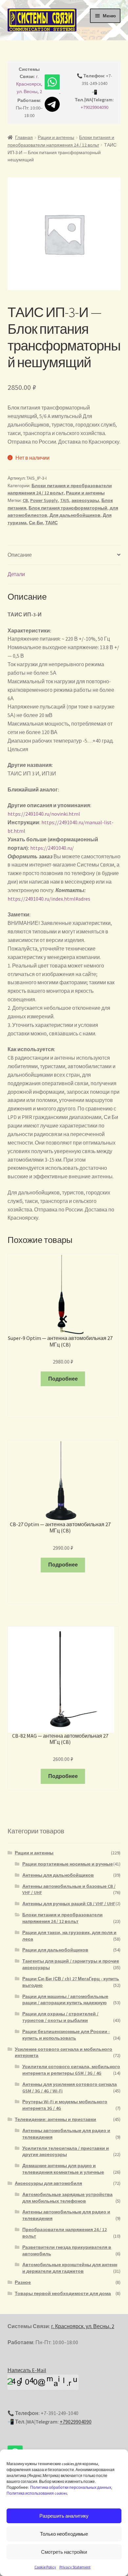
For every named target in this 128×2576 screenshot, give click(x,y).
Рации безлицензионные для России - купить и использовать (66, 2035)
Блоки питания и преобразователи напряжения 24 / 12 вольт (63, 1918)
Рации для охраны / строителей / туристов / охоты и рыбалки (60, 2017)
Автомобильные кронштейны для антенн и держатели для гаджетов (70, 2268)
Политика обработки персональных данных (71, 2487)
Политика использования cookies (37, 2493)
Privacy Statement (75, 2567)
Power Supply (44, 500)
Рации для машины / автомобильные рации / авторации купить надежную (65, 2000)
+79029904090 (95, 107)
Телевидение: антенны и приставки (55, 2119)
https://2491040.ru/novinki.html (44, 814)
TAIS (65, 500)
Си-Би (36, 523)
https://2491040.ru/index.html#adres (49, 899)
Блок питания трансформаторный (68, 508)
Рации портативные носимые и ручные (68, 1864)
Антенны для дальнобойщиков (58, 1875)
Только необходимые (64, 2534)
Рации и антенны (56, 137)
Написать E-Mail (27, 2370)
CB (25, 500)
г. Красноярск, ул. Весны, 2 (29, 84)
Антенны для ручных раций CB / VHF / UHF (69, 1904)
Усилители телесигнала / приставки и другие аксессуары (66, 2151)
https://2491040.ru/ (52, 848)
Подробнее (63, 1379)
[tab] (64, 555)
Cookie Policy (45, 2567)
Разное (23, 2282)
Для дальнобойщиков (75, 515)
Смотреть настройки (64, 2552)
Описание (20, 555)
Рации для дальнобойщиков (55, 1950)
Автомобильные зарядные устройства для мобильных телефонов (67, 2198)
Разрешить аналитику (64, 2516)
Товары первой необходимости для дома (63, 2293)
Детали (16, 574)
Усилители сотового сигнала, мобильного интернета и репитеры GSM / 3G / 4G (71, 2070)
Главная (24, 137)
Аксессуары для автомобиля (48, 2183)
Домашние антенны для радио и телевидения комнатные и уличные (63, 2169)
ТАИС (52, 523)
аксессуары (85, 500)
